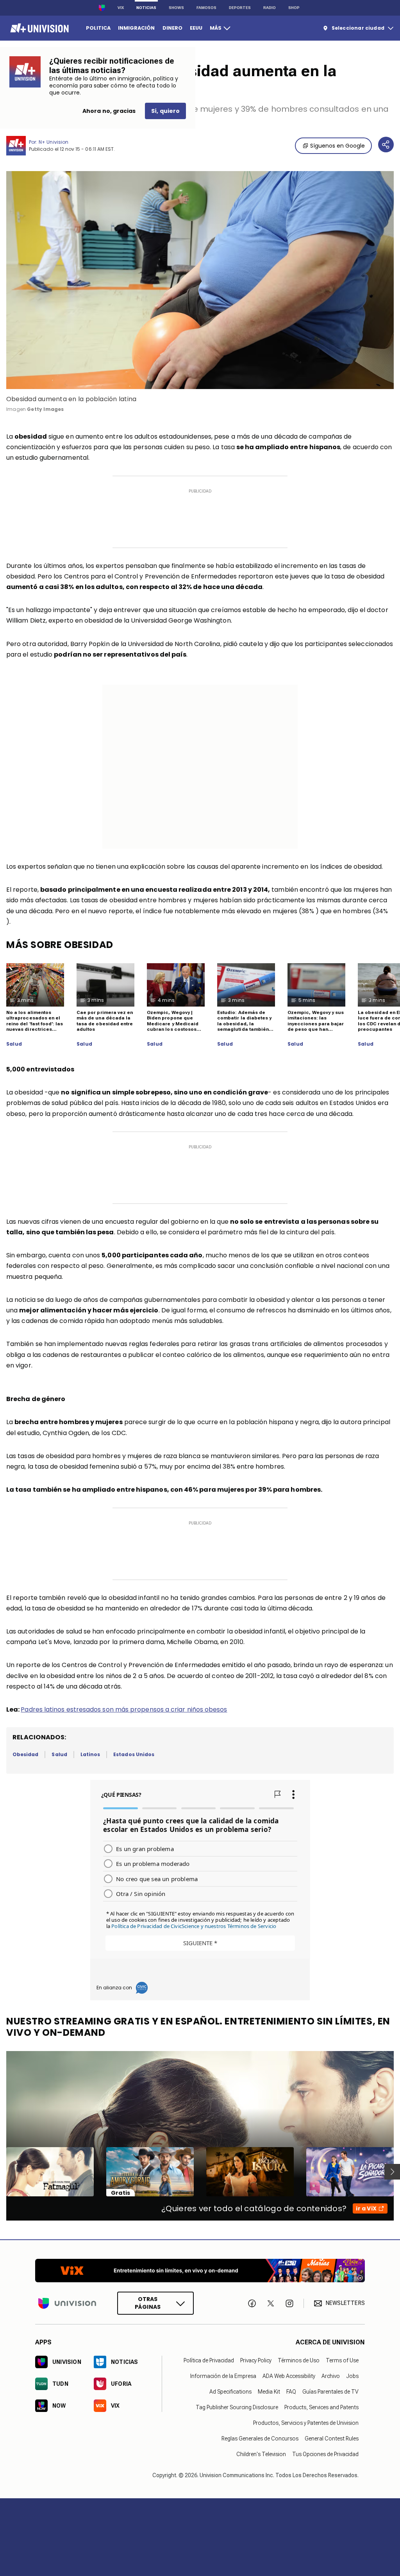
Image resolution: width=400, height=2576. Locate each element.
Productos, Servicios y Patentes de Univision (306, 2422)
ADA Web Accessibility (289, 2376)
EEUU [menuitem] (196, 28)
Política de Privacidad (209, 2360)
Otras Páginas (148, 2303)
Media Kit (269, 2391)
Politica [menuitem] (98, 28)
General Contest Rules (332, 2438)
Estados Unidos (134, 1754)
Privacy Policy (256, 2360)
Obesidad (25, 1754)
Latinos (90, 1754)
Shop (294, 8)
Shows (176, 8)
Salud (14, 1044)
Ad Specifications (230, 2391)
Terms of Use (342, 2360)
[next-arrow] (392, 2172)
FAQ (291, 2391)
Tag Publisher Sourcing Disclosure (237, 2407)
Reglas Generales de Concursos (260, 2438)
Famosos (206, 8)
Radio (270, 8)
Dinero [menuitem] (172, 28)
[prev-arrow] (1, 2172)
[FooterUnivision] (67, 2303)
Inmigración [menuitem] (136, 28)
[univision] (38, 28)
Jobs (352, 2376)
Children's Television (261, 2454)
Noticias (146, 8)
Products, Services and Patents (321, 2407)
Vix (121, 8)
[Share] (386, 145)
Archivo (331, 2376)
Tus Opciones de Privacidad (325, 2454)
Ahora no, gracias (109, 111)
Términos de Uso (299, 2360)
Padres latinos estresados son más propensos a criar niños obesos (124, 1709)
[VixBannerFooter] (200, 2271)
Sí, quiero (165, 111)
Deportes (240, 8)
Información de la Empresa (223, 2376)
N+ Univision (54, 142)
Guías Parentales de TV (330, 2391)
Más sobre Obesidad (60, 945)
